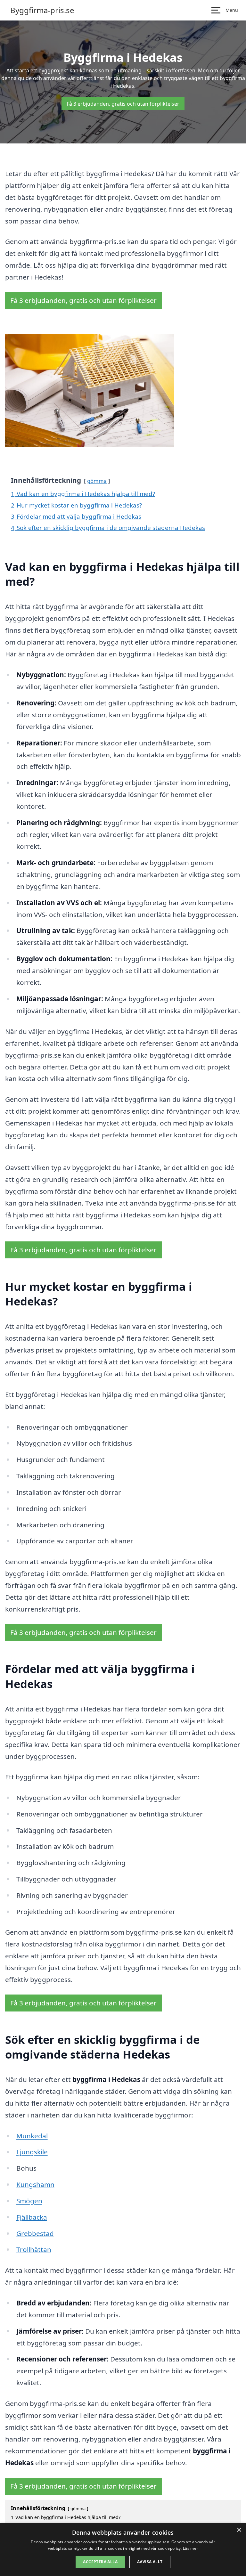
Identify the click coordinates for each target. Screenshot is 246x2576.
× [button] (239, 2530)
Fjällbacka (32, 2217)
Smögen (29, 2201)
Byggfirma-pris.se (42, 10)
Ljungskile (32, 2152)
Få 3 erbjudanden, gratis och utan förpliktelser (123, 104)
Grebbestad (35, 2233)
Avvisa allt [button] (150, 2562)
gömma (97, 481)
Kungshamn (35, 2184)
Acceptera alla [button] (100, 2562)
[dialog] (123, 2550)
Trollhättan (34, 2249)
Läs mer (190, 2548)
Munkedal (32, 2136)
